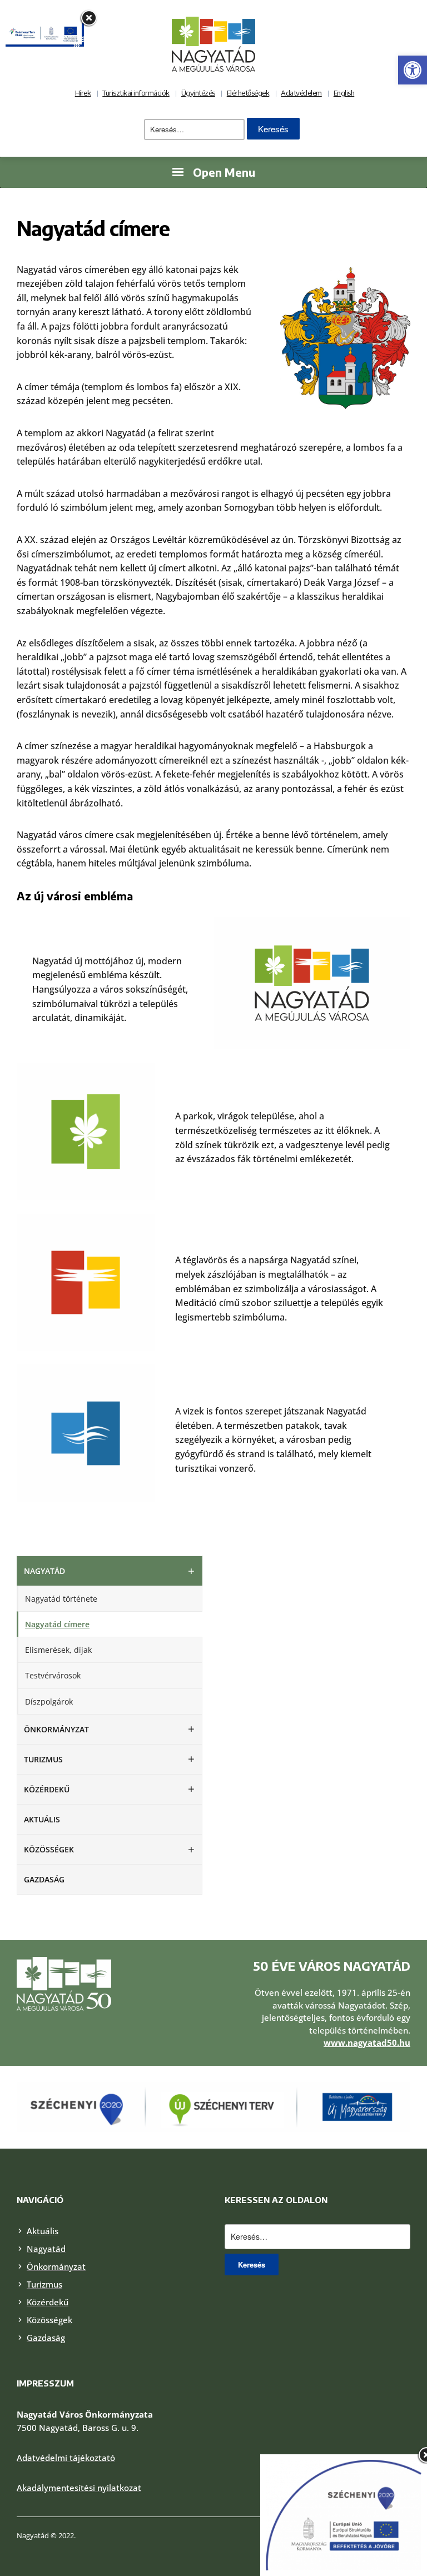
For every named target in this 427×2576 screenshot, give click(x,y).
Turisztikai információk (136, 93)
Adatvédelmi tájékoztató (66, 2458)
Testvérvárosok (53, 1675)
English (344, 93)
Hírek (83, 93)
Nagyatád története (61, 1599)
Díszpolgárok (49, 1701)
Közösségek (49, 1849)
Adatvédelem (301, 93)
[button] (413, 70)
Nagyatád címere (57, 1624)
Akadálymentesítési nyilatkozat (79, 2488)
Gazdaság (44, 1879)
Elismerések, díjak (58, 1650)
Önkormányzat (56, 1729)
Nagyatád (44, 1571)
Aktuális (42, 1819)
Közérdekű (47, 1789)
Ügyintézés (198, 93)
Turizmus (43, 1759)
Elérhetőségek (248, 93)
